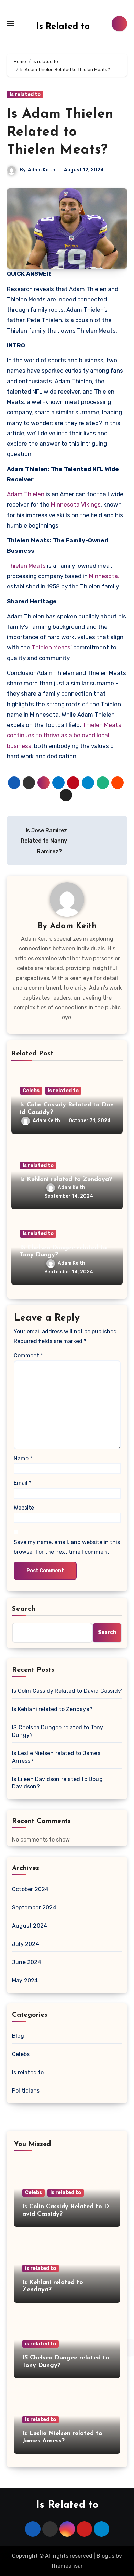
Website (24, 1508)
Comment (28, 1355)
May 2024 (25, 1980)
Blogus (105, 2556)
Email (23, 1483)
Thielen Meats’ (51, 647)
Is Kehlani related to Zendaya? (66, 1180)
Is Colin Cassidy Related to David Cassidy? (67, 1691)
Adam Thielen (26, 494)
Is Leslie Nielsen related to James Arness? (56, 1757)
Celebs (31, 1091)
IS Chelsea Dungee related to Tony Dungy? (58, 1731)
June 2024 (27, 1962)
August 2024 (30, 1926)
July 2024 (26, 1944)
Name (23, 1458)
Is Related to (63, 27)
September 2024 (34, 1907)
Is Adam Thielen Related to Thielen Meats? (60, 132)
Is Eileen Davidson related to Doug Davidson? (57, 1783)
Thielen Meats (26, 566)
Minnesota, (104, 576)
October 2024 (30, 1889)
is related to (25, 95)
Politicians (26, 2091)
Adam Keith (42, 170)
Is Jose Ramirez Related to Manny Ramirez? (44, 841)
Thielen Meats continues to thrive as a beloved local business (64, 735)
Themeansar (66, 2566)
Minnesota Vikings (76, 504)
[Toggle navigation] (11, 24)
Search (24, 1609)
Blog (18, 2036)
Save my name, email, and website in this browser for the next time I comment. (67, 1547)
